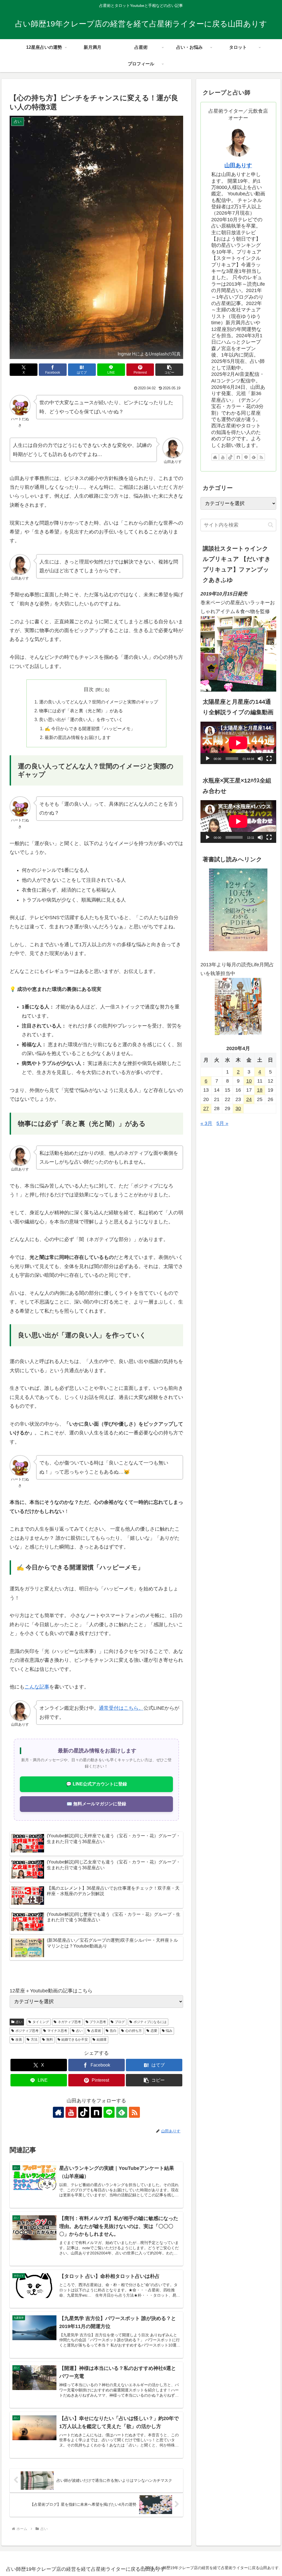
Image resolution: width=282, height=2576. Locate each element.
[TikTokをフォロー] (84, 2112)
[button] (169, 370)
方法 (34, 2040)
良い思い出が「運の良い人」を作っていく (81, 719)
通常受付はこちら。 (121, 1708)
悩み (169, 2031)
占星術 (96, 2031)
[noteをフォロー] (96, 2112)
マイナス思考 (57, 2031)
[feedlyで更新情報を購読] (122, 2112)
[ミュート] (260, 759)
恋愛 (154, 2031)
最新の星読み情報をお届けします (78, 737)
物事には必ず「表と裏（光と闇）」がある (81, 711)
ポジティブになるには (150, 2022)
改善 (19, 2040)
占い (19, 2022)
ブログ (120, 2022)
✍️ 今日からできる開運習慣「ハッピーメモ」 (90, 729)
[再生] (208, 759)
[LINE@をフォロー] (109, 2112)
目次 (89, 689)
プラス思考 (98, 2022)
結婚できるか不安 (75, 2040)
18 (260, 1090)
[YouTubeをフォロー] (71, 2112)
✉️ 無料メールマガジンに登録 (96, 1804)
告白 (113, 2031)
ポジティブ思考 (27, 2031)
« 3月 (206, 1123)
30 (238, 1108)
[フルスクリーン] (269, 759)
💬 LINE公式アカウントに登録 (97, 1784)
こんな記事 (37, 1687)
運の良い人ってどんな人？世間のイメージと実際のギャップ (99, 702)
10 (249, 1081)
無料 (50, 2040)
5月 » (222, 1123)
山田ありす (238, 165)
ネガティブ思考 (69, 2022)
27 (206, 1108)
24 (249, 1099)
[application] (238, 743)
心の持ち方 (134, 2031)
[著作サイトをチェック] (58, 2112)
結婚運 (102, 2040)
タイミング (41, 2022)
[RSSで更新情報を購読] (134, 2112)
